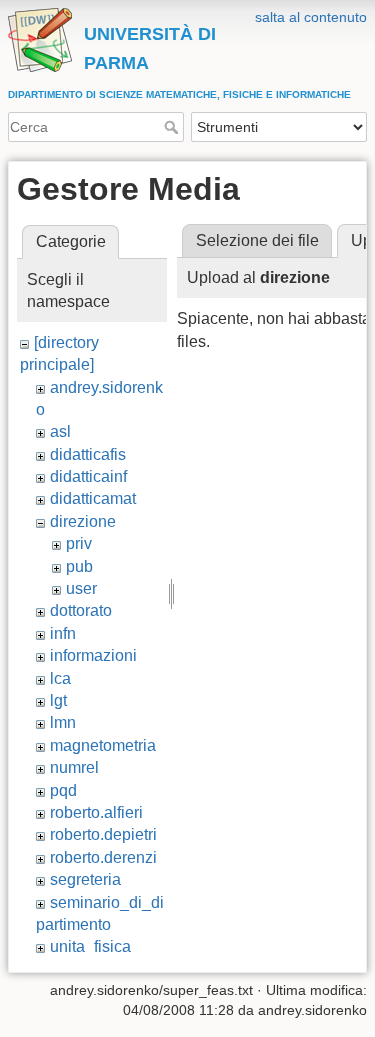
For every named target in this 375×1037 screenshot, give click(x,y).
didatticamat (93, 498)
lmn (63, 722)
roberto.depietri (103, 834)
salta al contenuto (311, 17)
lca (60, 678)
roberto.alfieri (96, 812)
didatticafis (88, 454)
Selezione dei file (257, 240)
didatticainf (88, 476)
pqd (63, 790)
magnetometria (103, 745)
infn (63, 633)
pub (79, 566)
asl (60, 431)
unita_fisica (90, 946)
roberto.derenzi (103, 857)
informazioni (93, 655)
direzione (83, 521)
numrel (74, 767)
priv (79, 543)
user (81, 588)
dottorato (81, 610)
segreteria (85, 879)
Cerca (173, 127)
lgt (58, 700)
